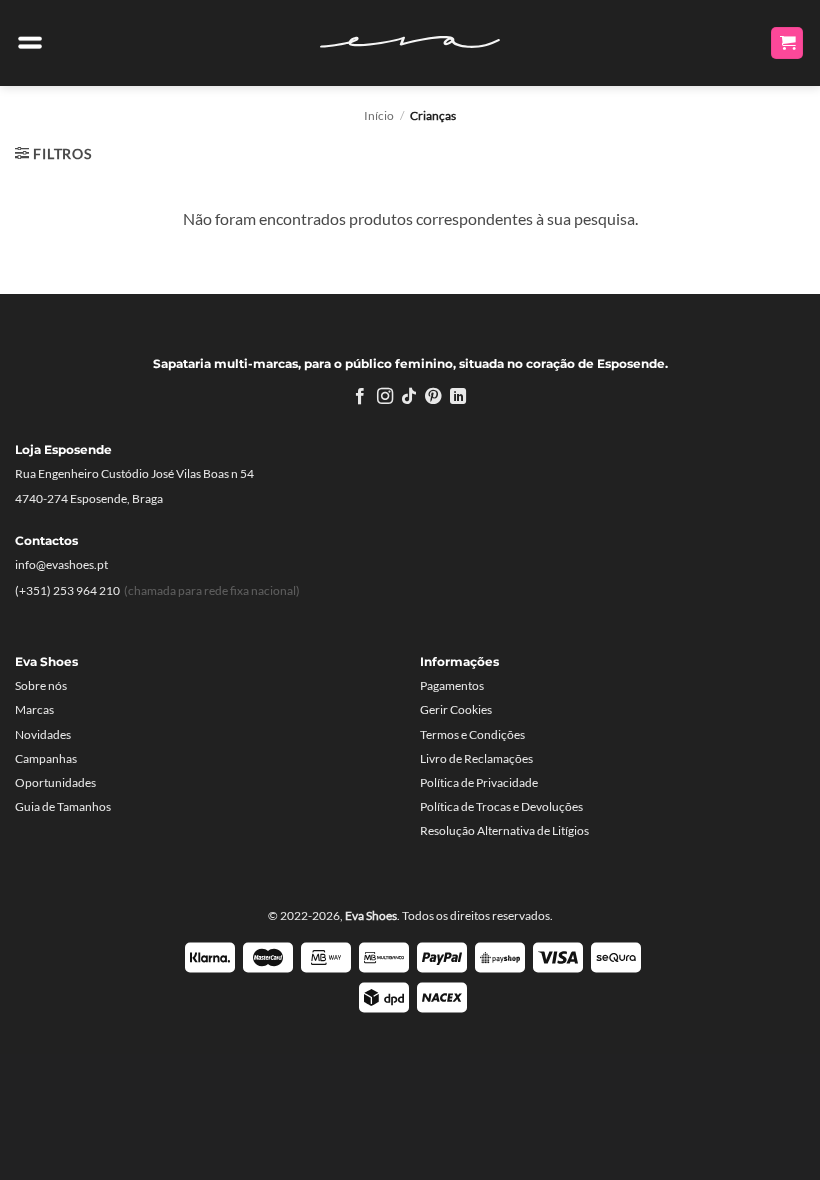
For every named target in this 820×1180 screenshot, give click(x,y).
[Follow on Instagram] (384, 397)
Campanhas (46, 758)
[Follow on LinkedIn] (458, 397)
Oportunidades (55, 782)
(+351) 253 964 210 (67, 590)
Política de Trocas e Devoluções (501, 806)
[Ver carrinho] (787, 43)
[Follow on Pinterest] (433, 397)
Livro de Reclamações (476, 758)
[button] (30, 43)
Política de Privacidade (479, 782)
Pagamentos (452, 685)
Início (379, 115)
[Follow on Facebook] (360, 397)
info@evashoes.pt (61, 564)
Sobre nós (41, 685)
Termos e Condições (472, 734)
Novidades (43, 734)
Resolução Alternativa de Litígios (504, 830)
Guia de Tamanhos (63, 806)
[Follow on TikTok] (409, 397)
